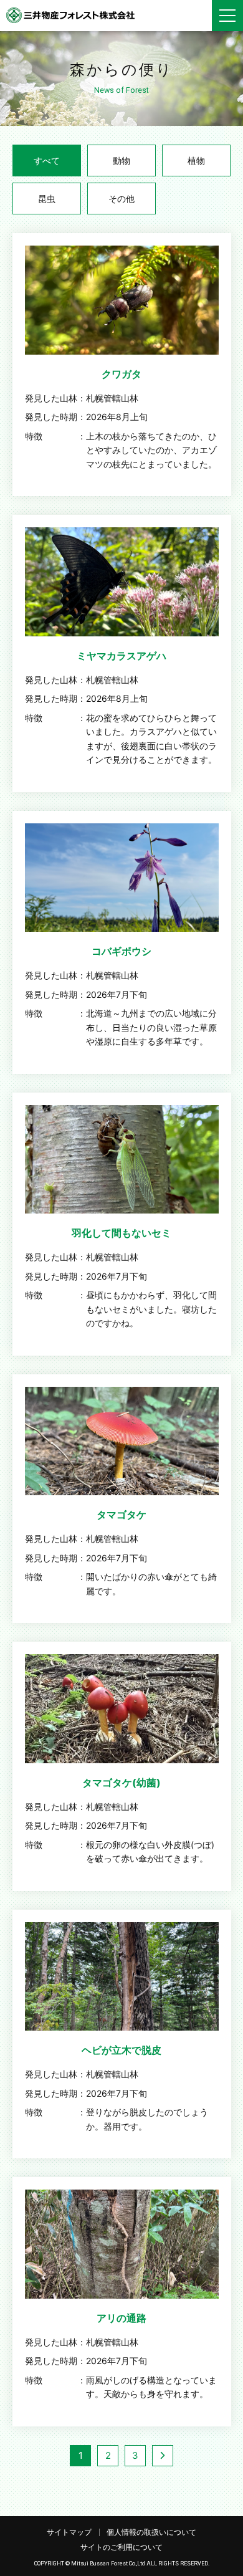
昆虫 (47, 199)
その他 (121, 199)
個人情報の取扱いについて (151, 2532)
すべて (47, 160)
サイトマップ (69, 2532)
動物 (121, 160)
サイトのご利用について (121, 2547)
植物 (196, 160)
